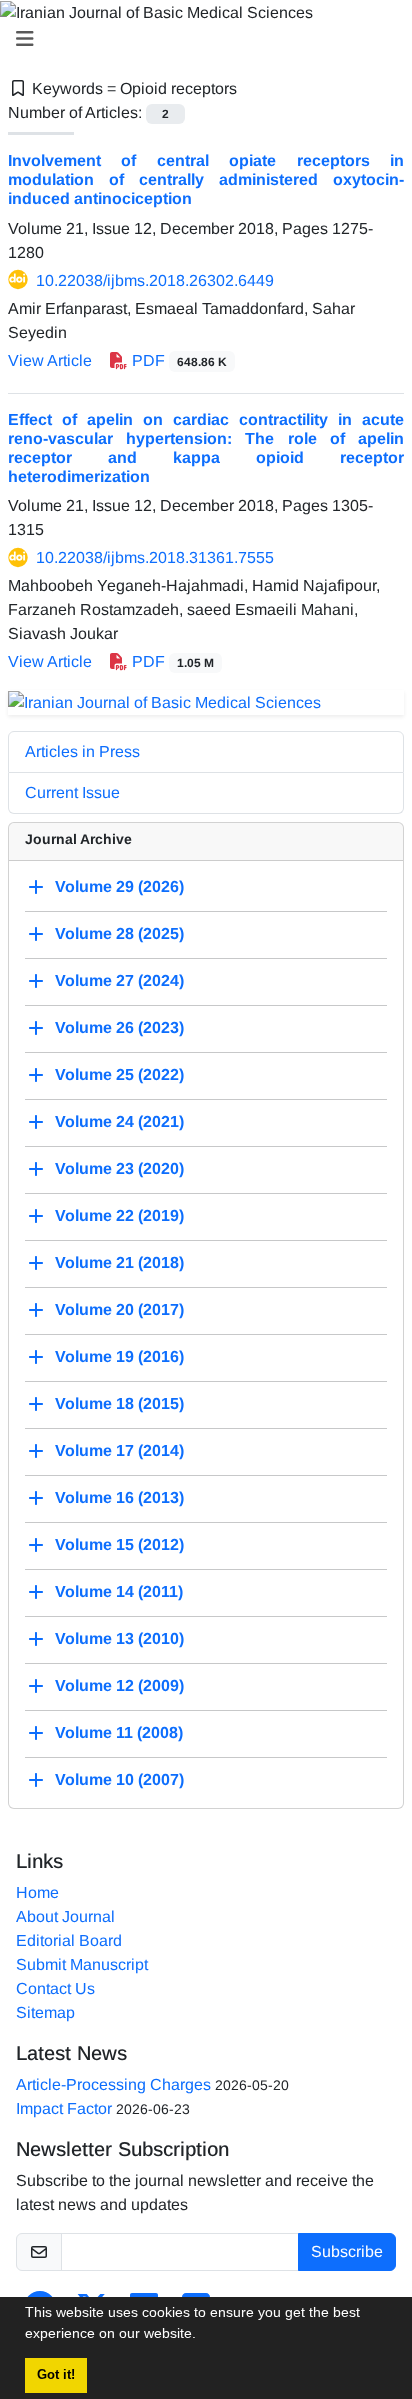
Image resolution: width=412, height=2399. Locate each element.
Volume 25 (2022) (119, 1074)
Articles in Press (82, 751)
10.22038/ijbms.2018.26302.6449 (155, 280)
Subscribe (347, 2251)
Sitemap (45, 2012)
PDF (177, 360)
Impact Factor (64, 2108)
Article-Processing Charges (113, 2084)
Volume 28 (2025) (119, 933)
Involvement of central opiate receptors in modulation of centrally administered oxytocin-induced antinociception (206, 179)
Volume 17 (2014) (119, 1450)
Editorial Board (69, 1940)
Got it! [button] (56, 2375)
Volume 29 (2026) (119, 886)
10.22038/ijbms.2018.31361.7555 (155, 557)
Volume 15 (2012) (119, 1544)
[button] (203, 2336)
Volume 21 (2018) (119, 1262)
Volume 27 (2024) (119, 980)
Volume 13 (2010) (119, 1638)
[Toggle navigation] (200, 39)
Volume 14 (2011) (119, 1591)
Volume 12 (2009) (119, 1685)
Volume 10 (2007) (119, 1779)
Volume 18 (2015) (119, 1403)
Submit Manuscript (82, 1964)
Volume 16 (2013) (119, 1497)
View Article (50, 360)
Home (37, 1892)
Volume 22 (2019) (119, 1215)
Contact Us (55, 1988)
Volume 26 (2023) (119, 1027)
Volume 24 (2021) (119, 1121)
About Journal (65, 1916)
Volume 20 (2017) (119, 1309)
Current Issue (72, 792)
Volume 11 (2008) (119, 1732)
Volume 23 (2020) (119, 1168)
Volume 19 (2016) (119, 1356)
